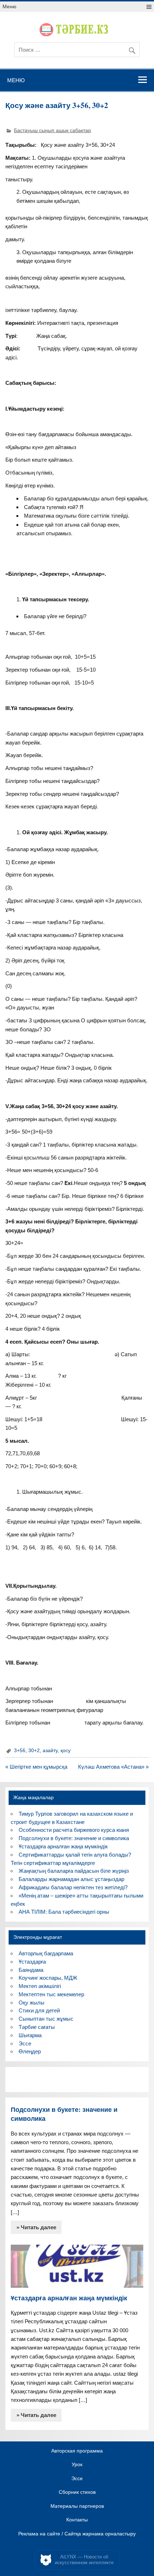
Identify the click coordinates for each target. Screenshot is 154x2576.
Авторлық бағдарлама (46, 1953)
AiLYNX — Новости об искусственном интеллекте (84, 2560)
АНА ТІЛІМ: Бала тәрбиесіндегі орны (64, 1912)
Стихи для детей (39, 2010)
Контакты (77, 2520)
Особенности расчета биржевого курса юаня (74, 1830)
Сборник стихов (77, 2492)
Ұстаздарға (32, 1962)
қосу (66, 1751)
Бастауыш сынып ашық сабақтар (52, 130)
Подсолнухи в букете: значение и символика (74, 1838)
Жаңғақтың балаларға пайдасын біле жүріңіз (74, 1871)
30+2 (34, 1751)
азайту (50, 1751)
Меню (9, 7)
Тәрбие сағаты (37, 2027)
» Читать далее (36, 2227)
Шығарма (30, 2035)
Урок (77, 2465)
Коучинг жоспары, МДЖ (48, 1978)
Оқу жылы (32, 2003)
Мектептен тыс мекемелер (51, 1994)
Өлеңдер (30, 2051)
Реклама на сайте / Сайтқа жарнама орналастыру (77, 2534)
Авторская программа (77, 2451)
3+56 (20, 1751)
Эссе (25, 2043)
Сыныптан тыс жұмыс (46, 2019)
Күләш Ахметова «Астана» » (113, 1767)
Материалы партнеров (77, 2506)
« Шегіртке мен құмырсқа (36, 1767)
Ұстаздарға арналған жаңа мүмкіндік (63, 1846)
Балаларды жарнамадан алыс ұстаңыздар (71, 1879)
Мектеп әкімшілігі (40, 1986)
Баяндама (31, 1970)
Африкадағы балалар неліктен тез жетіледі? (73, 1887)
